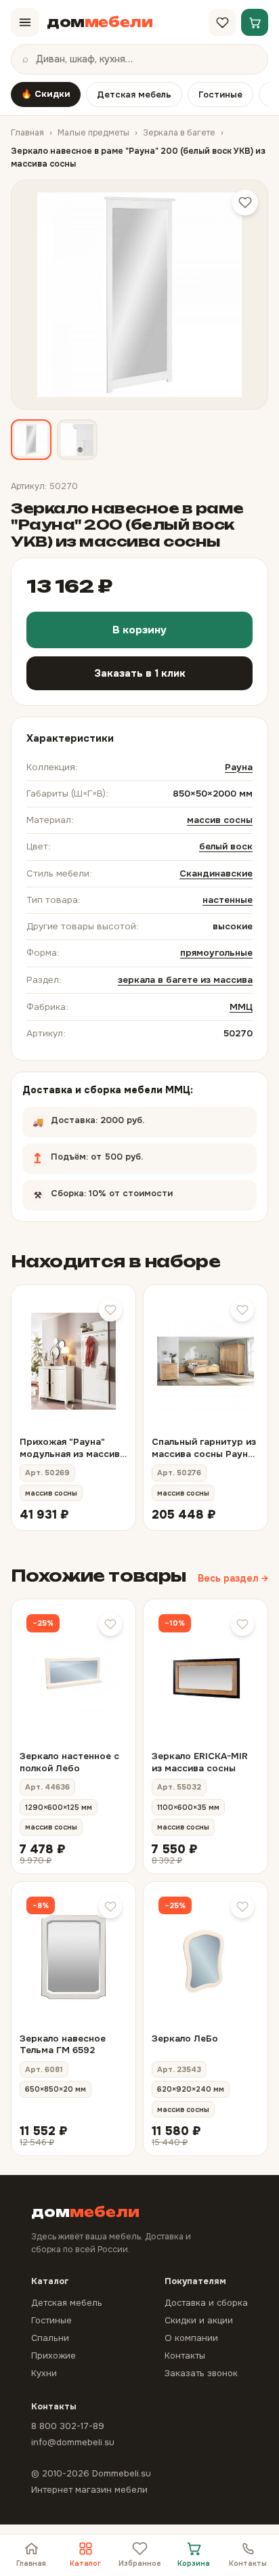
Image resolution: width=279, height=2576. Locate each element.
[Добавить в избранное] (245, 203)
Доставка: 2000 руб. (91, 1116)
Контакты (248, 2563)
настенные (228, 900)
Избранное (140, 2563)
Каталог (85, 2563)
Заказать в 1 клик (140, 673)
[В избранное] (110, 1310)
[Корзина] (255, 22)
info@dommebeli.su (73, 2442)
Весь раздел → (233, 1578)
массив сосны (220, 820)
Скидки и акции (199, 2320)
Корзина (194, 2563)
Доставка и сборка (206, 2303)
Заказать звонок (201, 2373)
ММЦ (241, 1007)
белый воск (226, 846)
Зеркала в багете (179, 133)
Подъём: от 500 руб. (134, 1153)
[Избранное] (222, 22)
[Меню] (25, 22)
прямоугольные (216, 953)
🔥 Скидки (46, 94)
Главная (27, 133)
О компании (191, 2338)
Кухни (44, 2373)
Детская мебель (134, 94)
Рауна (239, 767)
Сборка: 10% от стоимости (126, 1189)
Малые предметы (93, 133)
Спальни (50, 2338)
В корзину (139, 630)
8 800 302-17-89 (68, 2426)
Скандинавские (216, 873)
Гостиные (220, 94)
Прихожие (53, 2356)
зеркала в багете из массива (185, 980)
